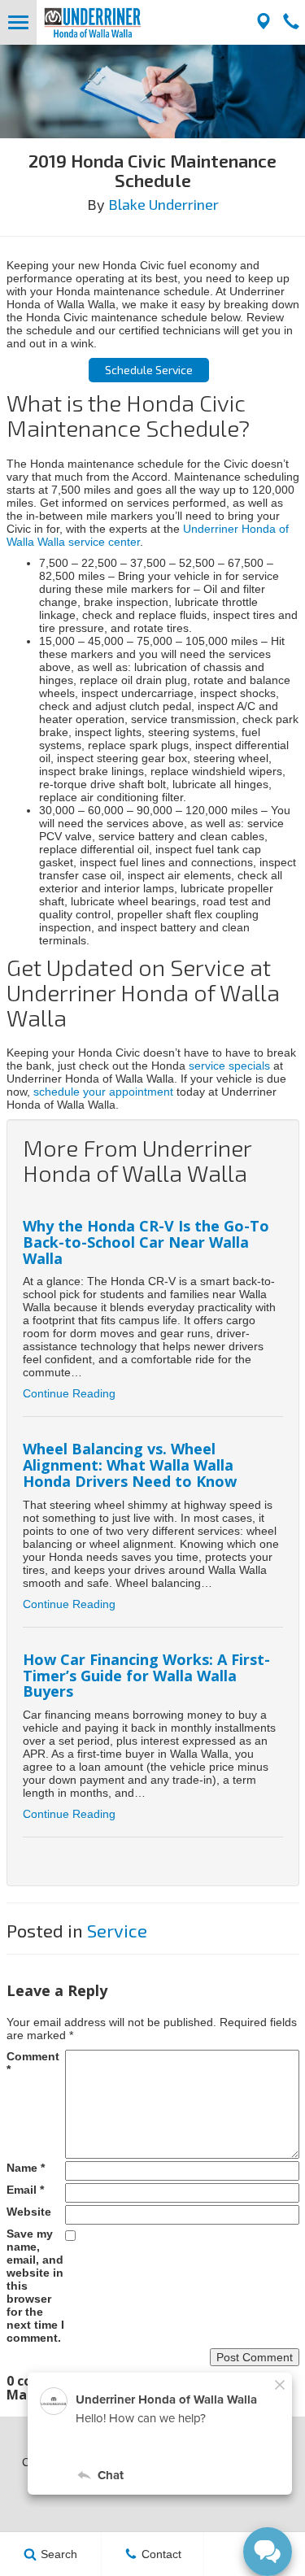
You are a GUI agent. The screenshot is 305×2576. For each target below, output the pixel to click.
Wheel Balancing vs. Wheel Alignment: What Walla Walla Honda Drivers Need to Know (130, 1465)
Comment (33, 2063)
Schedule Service (149, 370)
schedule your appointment (103, 1092)
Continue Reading (69, 1393)
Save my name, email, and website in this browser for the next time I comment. (35, 2286)
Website (29, 2212)
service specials (229, 1066)
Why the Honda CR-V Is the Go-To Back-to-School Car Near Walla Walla (146, 1242)
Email (25, 2190)
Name (26, 2168)
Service (117, 1930)
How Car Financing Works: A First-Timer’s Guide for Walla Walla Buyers (146, 1676)
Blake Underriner (163, 204)
